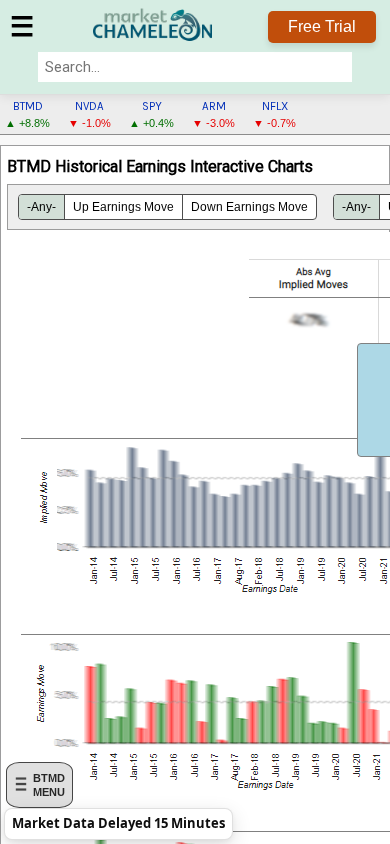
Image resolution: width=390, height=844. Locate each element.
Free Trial (322, 26)
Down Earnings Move (249, 207)
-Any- (41, 207)
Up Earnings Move (123, 207)
